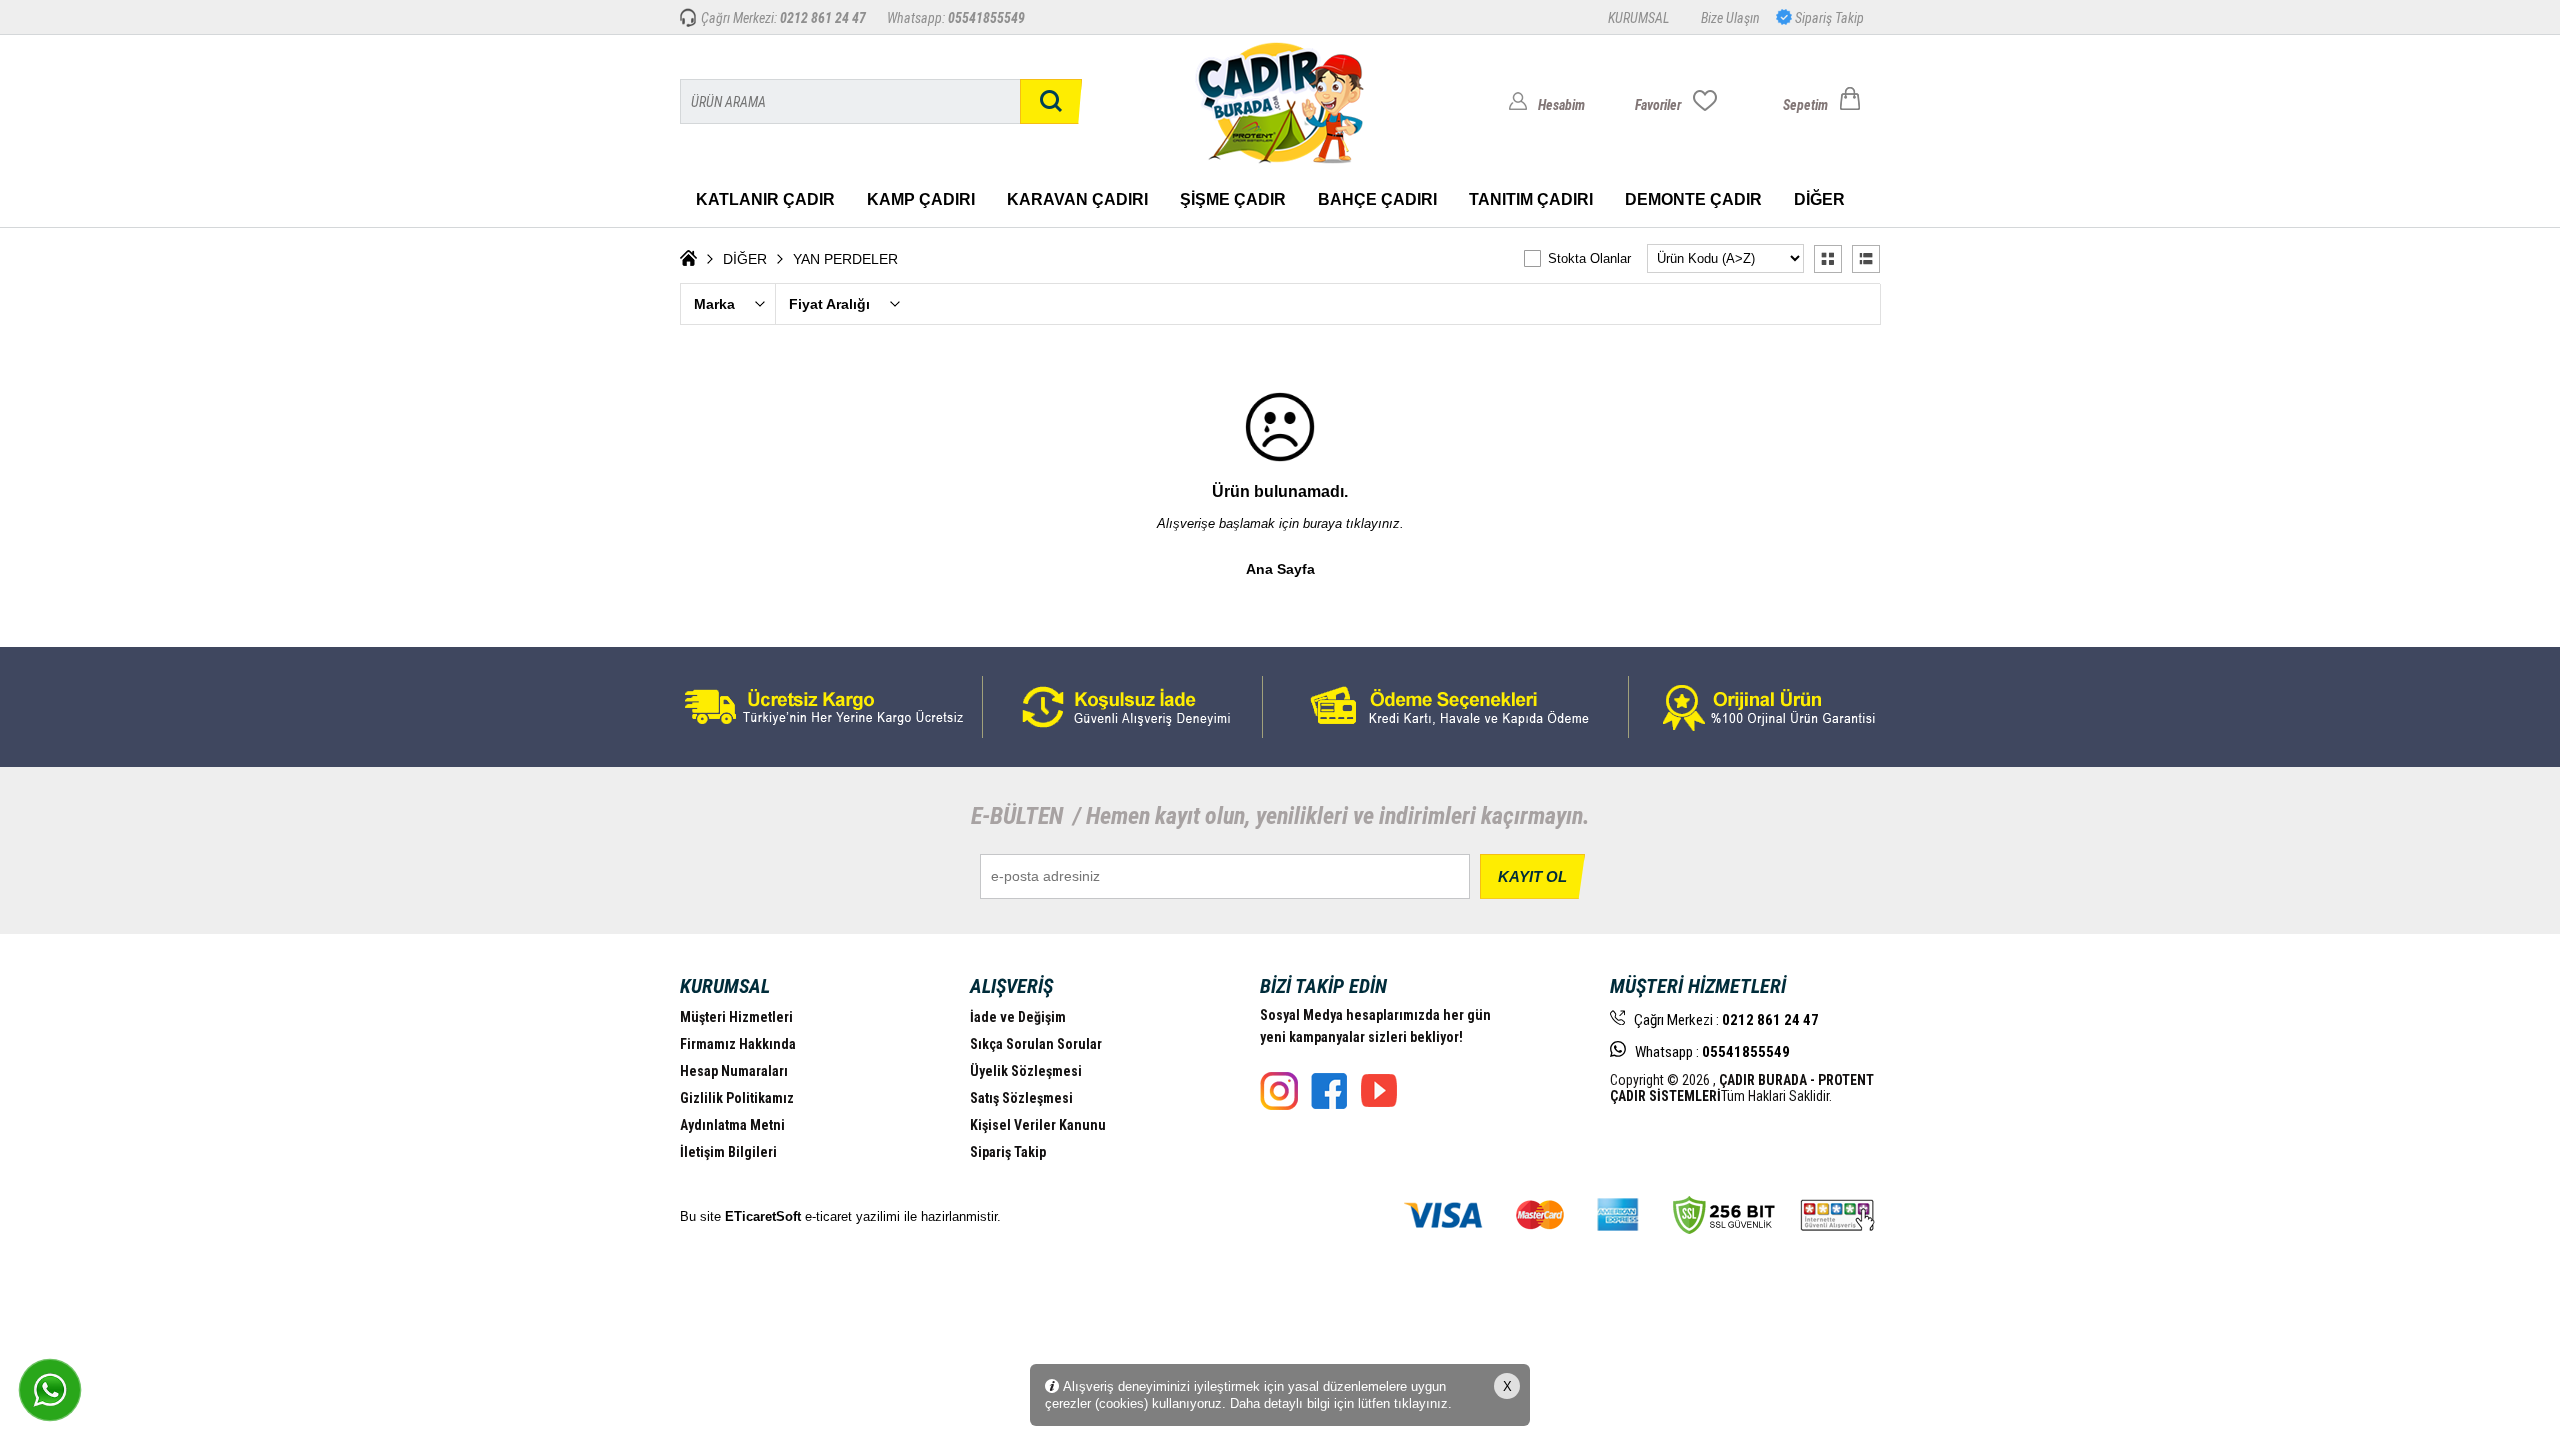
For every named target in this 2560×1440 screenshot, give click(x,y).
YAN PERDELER (845, 259)
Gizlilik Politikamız (737, 1098)
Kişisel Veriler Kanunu (1038, 1125)
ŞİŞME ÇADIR (1233, 199)
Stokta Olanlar (1589, 258)
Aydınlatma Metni (732, 1125)
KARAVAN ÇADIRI (1077, 199)
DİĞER (1819, 199)
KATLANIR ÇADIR (765, 199)
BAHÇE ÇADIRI (1377, 199)
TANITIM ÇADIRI (1531, 199)
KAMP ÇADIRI (921, 199)
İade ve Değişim (1018, 1017)
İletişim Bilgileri (728, 1152)
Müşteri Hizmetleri (736, 1017)
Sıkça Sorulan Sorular (1036, 1044)
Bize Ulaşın (1730, 18)
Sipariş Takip (1828, 18)
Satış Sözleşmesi (1021, 1098)
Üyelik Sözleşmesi (1026, 1071)
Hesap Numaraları (734, 1071)
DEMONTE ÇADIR (1693, 199)
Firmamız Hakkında (738, 1044)
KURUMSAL (1638, 18)
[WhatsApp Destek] (50, 1390)
